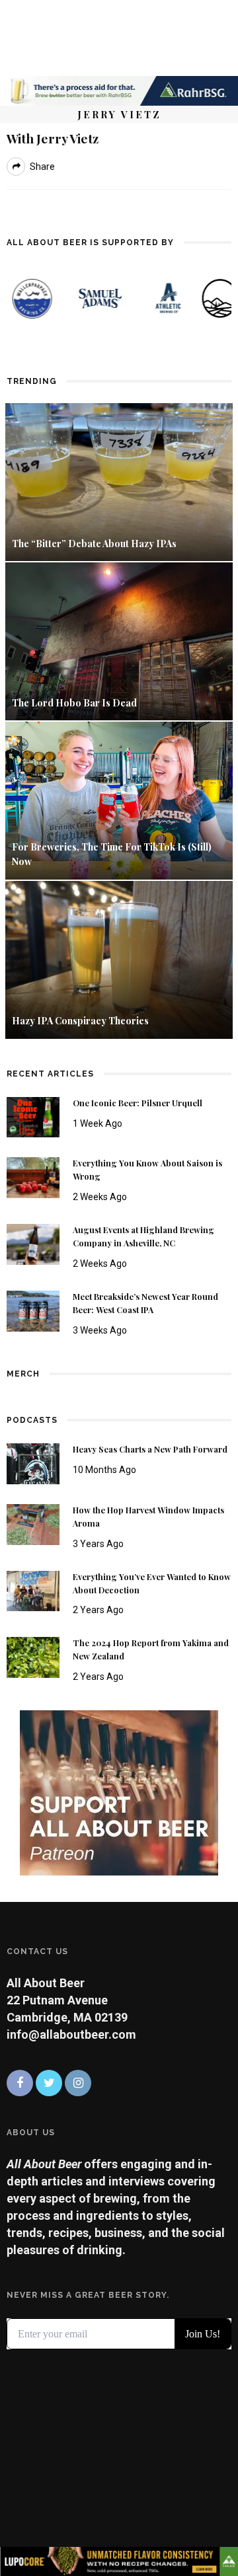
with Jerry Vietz (53, 138)
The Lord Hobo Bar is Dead (75, 703)
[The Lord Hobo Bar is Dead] (119, 640)
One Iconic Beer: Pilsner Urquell (138, 1103)
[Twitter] (49, 2083)
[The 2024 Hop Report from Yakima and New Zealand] (33, 1656)
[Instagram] (78, 2083)
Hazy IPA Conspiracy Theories (80, 1021)
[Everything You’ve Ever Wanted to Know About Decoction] (33, 1590)
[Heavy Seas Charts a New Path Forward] (33, 1463)
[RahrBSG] (119, 90)
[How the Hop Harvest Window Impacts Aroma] (33, 1523)
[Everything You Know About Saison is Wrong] (33, 1177)
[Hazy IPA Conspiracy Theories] (119, 959)
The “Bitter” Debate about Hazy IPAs (94, 544)
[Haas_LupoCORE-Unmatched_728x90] (119, 2560)
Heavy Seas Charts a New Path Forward (150, 1449)
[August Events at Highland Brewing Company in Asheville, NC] (33, 1243)
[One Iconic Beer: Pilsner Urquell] (33, 1116)
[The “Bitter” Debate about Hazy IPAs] (119, 481)
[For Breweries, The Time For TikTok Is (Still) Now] (119, 799)
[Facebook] (20, 2083)
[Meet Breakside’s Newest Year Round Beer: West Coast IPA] (33, 1310)
